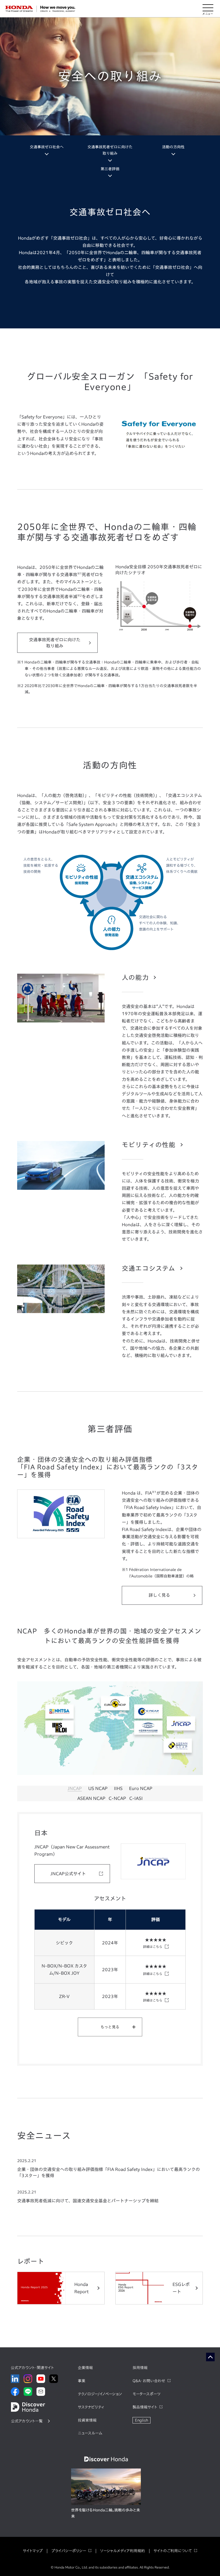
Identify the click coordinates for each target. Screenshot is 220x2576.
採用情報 (140, 2368)
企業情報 (85, 2368)
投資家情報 (87, 2420)
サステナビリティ (91, 2407)
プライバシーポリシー (69, 2551)
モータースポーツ (146, 2394)
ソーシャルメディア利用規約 (122, 2551)
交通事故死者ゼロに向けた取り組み (110, 150)
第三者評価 (110, 169)
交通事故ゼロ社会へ (47, 147)
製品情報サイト (145, 2407)
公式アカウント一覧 (27, 2421)
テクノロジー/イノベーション (100, 2394)
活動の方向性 (173, 147)
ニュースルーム (90, 2433)
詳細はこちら (153, 1947)
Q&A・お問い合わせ (149, 2381)
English (142, 2420)
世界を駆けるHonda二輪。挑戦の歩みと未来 (106, 2513)
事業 (82, 2381)
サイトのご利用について (173, 2551)
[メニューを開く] (208, 9)
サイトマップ (33, 2551)
